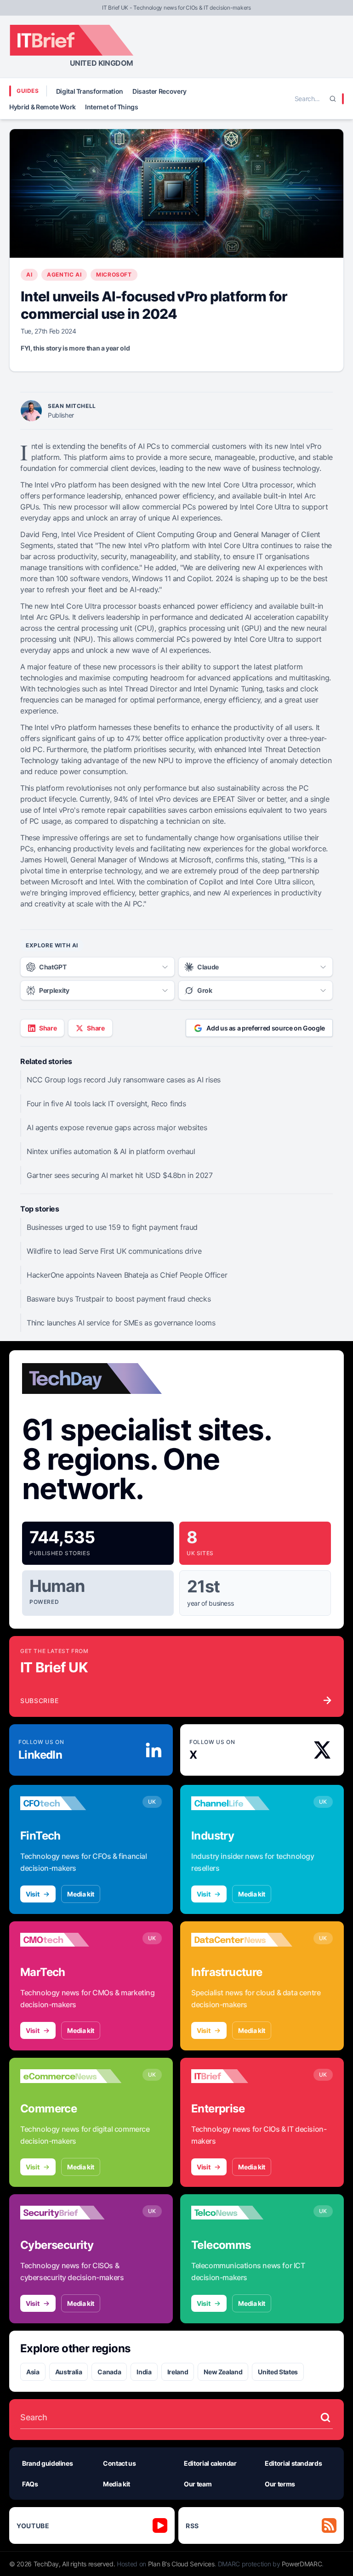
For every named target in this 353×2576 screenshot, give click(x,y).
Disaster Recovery (159, 91)
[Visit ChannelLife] (242, 1803)
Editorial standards (293, 2463)
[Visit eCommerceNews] (71, 2076)
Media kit (81, 1894)
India (144, 2372)
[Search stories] (325, 2417)
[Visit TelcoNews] (242, 2213)
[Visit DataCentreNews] (242, 1940)
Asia (33, 2372)
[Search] (333, 99)
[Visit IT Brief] (242, 2076)
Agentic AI (64, 275)
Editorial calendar (210, 2463)
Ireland (178, 2372)
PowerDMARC (302, 2564)
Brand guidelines (47, 2463)
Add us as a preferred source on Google (266, 1028)
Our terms (280, 2484)
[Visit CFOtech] (71, 1803)
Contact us (120, 2463)
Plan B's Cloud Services (181, 2564)
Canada (109, 2372)
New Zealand (223, 2372)
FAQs (30, 2484)
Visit (32, 1894)
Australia (69, 2372)
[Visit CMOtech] (71, 1940)
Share (48, 1028)
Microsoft (114, 275)
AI (29, 275)
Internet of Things (112, 107)
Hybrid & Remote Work (43, 107)
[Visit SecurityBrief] (71, 2213)
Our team (198, 2484)
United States (278, 2372)
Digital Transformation (90, 91)
